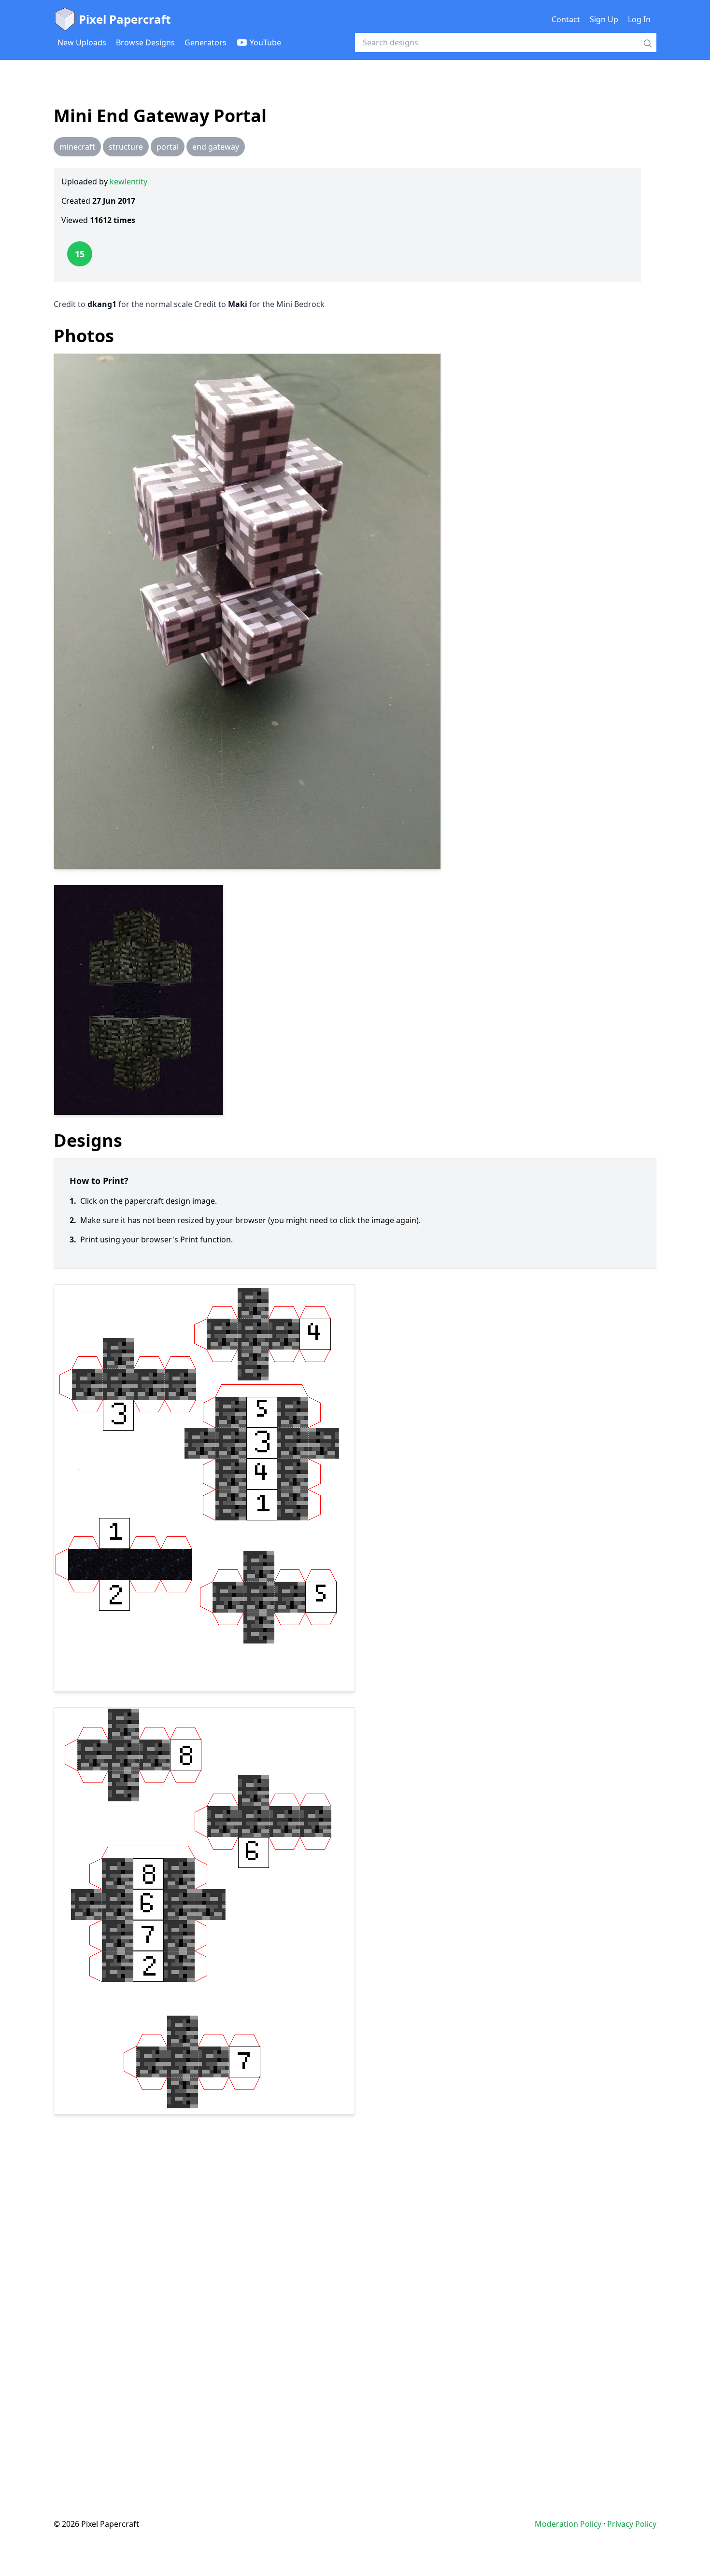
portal (168, 147)
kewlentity (128, 181)
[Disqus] (355, 2297)
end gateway (216, 147)
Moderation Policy (568, 2524)
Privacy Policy (632, 2524)
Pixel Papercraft (125, 19)
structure (126, 147)
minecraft (77, 147)
